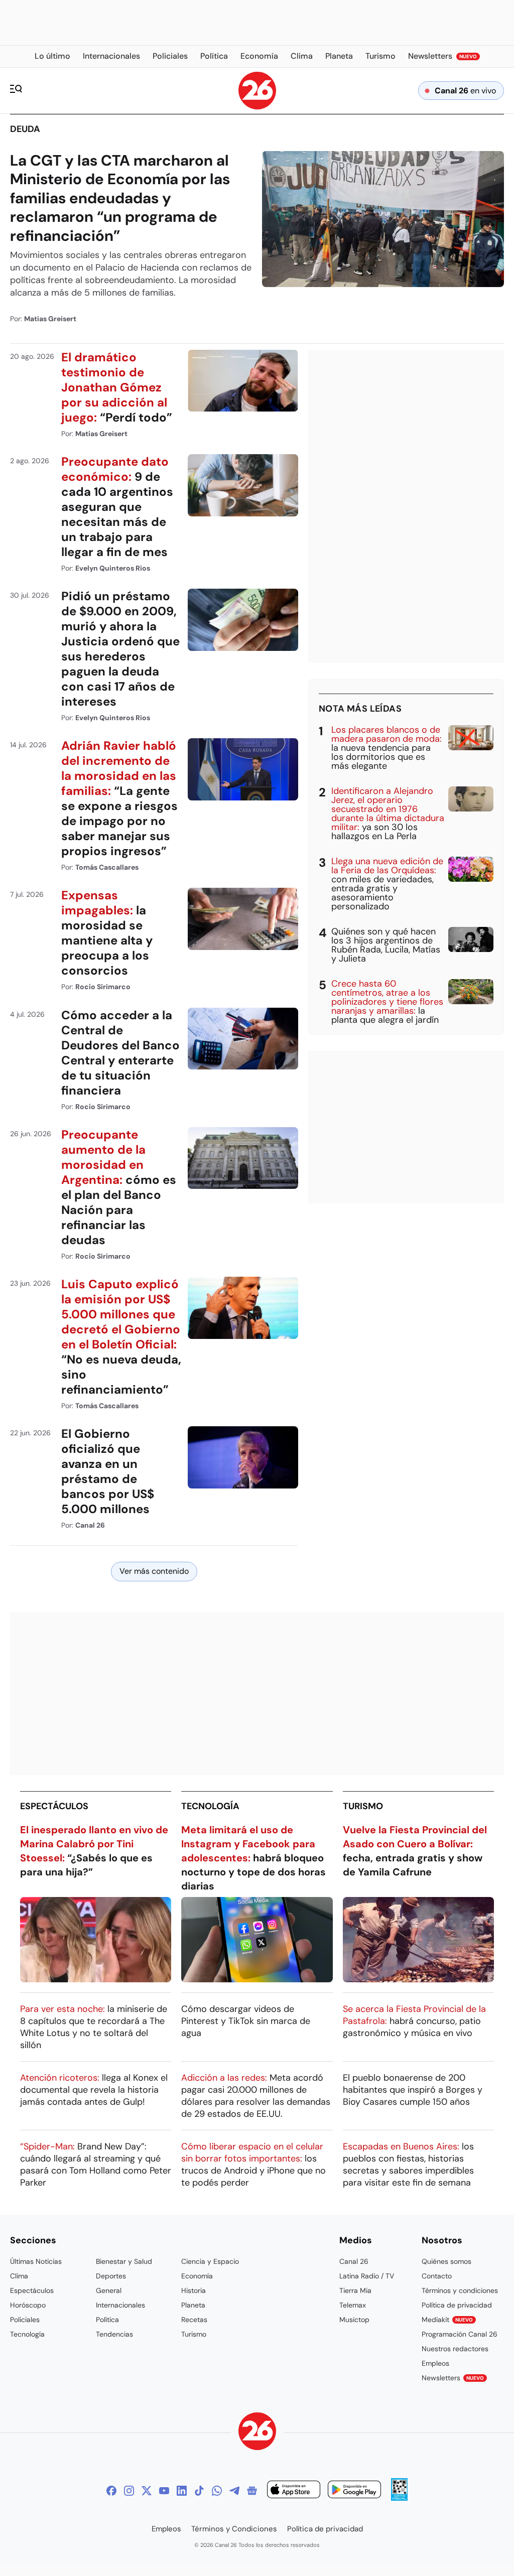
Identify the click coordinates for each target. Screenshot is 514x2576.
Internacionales (120, 2305)
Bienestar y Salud (124, 2261)
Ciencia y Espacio (210, 2261)
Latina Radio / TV (367, 2276)
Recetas (194, 2320)
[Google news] (252, 2491)
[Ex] (147, 2491)
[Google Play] (354, 2491)
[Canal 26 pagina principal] (257, 107)
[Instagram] (129, 2491)
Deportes (111, 2276)
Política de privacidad (457, 2305)
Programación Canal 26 (460, 2334)
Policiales (25, 2320)
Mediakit (447, 2320)
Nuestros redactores (455, 2349)
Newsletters (453, 2378)
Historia (194, 2290)
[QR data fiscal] (399, 2498)
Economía (197, 2276)
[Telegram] (234, 2491)
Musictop (354, 2320)
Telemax (353, 2305)
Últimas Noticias (36, 2261)
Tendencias (114, 2334)
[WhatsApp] (217, 2491)
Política (107, 2320)
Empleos (435, 2363)
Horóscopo (28, 2305)
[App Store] (294, 2491)
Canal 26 (354, 2261)
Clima (19, 2276)
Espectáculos (54, 1806)
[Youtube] (164, 2491)
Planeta (193, 2305)
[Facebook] (111, 2491)
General (109, 2290)
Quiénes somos (446, 2261)
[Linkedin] (182, 2491)
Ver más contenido (154, 1571)
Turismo (363, 1806)
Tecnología (210, 1806)
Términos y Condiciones (234, 2529)
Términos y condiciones (460, 2290)
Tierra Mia (355, 2290)
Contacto (437, 2276)
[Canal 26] (257, 2433)
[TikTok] (199, 2491)
